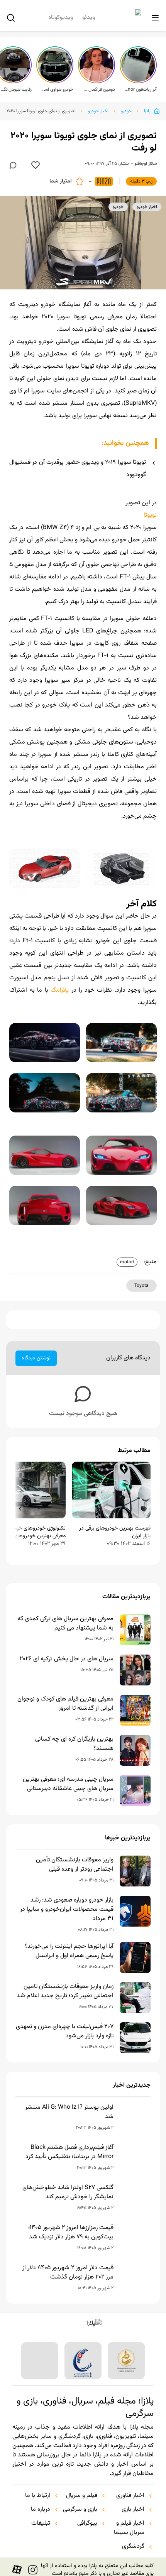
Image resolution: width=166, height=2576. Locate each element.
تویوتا (150, 515)
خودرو (126, 111)
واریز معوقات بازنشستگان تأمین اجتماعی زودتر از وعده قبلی (75, 1865)
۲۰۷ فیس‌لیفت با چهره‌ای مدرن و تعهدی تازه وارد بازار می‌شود (65, 2032)
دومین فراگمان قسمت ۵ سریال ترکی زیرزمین (99, 90)
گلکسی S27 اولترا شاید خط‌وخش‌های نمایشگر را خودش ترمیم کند (68, 2192)
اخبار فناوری (130, 2496)
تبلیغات (41, 2524)
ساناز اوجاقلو (146, 164)
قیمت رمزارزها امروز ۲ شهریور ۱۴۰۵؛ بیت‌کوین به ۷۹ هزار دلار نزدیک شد (71, 2233)
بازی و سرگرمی (80, 2510)
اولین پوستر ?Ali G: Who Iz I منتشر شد (69, 2112)
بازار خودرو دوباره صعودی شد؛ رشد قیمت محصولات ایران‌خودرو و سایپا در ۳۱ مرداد (67, 1910)
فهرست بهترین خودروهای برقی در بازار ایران (115, 1532)
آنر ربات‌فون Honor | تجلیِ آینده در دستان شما (141, 90)
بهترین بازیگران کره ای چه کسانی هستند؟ (74, 1744)
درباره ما (41, 2510)
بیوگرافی (87, 2524)
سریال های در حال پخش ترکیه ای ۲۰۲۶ (67, 1659)
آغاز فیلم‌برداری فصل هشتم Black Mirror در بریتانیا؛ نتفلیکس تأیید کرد (69, 2152)
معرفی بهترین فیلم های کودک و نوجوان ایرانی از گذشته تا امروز (65, 1704)
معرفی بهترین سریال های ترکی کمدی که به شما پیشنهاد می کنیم (65, 1624)
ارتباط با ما (38, 2496)
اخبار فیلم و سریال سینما (129, 2528)
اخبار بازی (133, 2510)
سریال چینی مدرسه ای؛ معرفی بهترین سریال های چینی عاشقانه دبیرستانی (68, 1784)
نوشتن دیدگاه (36, 1358)
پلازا (147, 111)
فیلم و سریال (82, 2496)
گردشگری (133, 2547)
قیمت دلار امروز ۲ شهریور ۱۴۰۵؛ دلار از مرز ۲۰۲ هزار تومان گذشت (68, 2273)
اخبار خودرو (98, 111)
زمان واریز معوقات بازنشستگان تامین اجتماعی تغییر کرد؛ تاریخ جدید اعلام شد (65, 1991)
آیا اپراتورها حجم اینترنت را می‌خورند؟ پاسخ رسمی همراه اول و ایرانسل (69, 1951)
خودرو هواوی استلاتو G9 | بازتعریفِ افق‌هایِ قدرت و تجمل (57, 90)
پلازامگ (60, 990)
